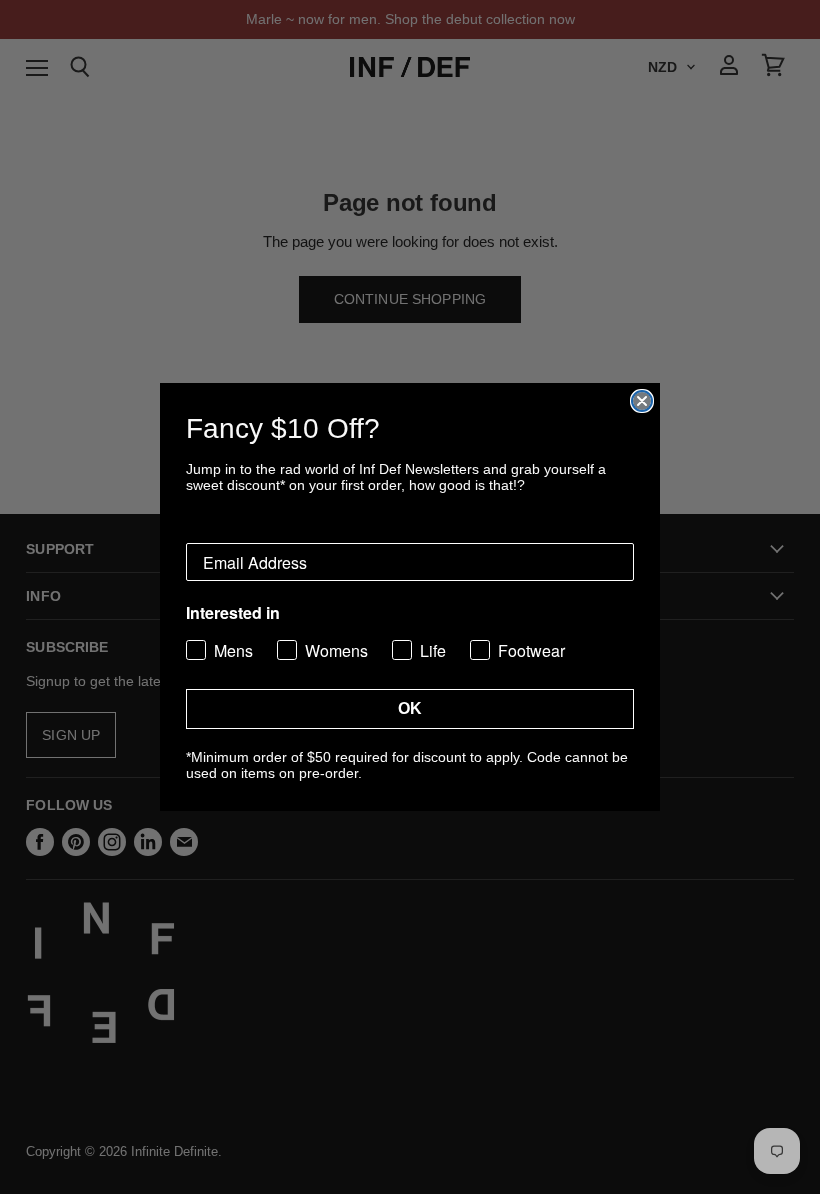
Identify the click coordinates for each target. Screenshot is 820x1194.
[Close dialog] (642, 401)
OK (410, 708)
